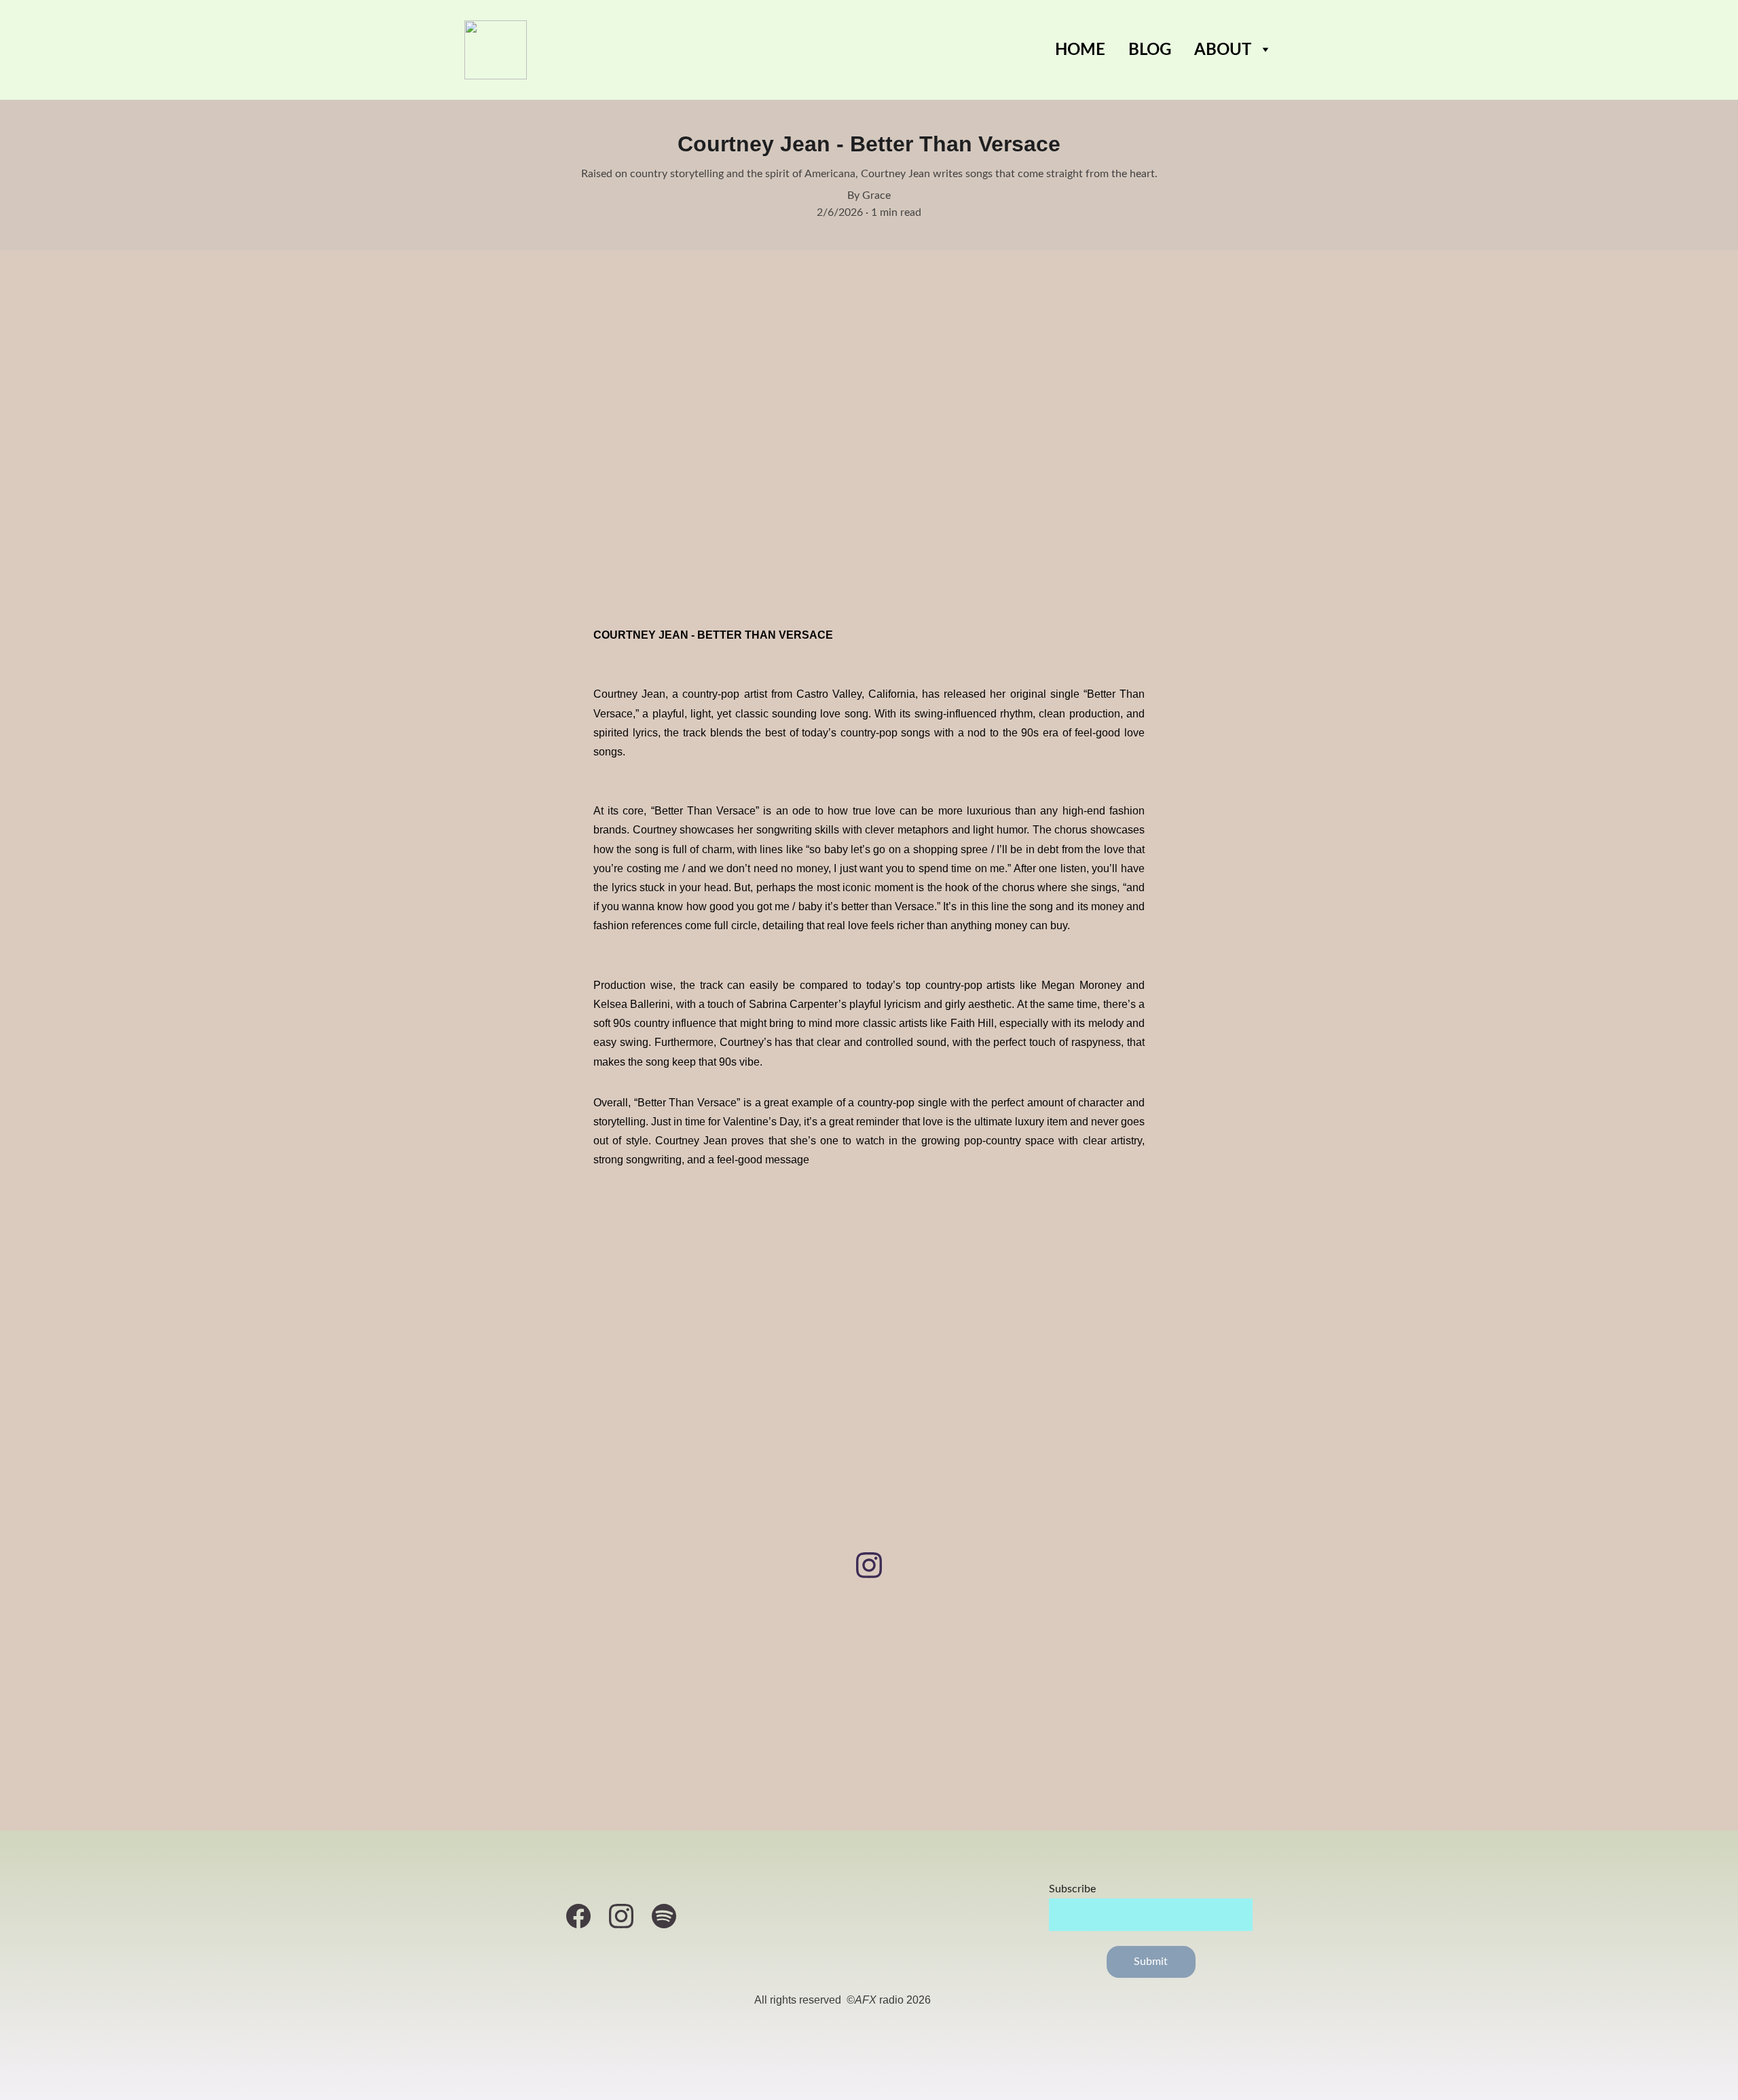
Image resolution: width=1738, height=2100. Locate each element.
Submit (1151, 1962)
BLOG (1150, 50)
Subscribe (1072, 1889)
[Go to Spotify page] (664, 1916)
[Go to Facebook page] (585, 1916)
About (1223, 50)
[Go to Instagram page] (869, 1565)
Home (1080, 50)
